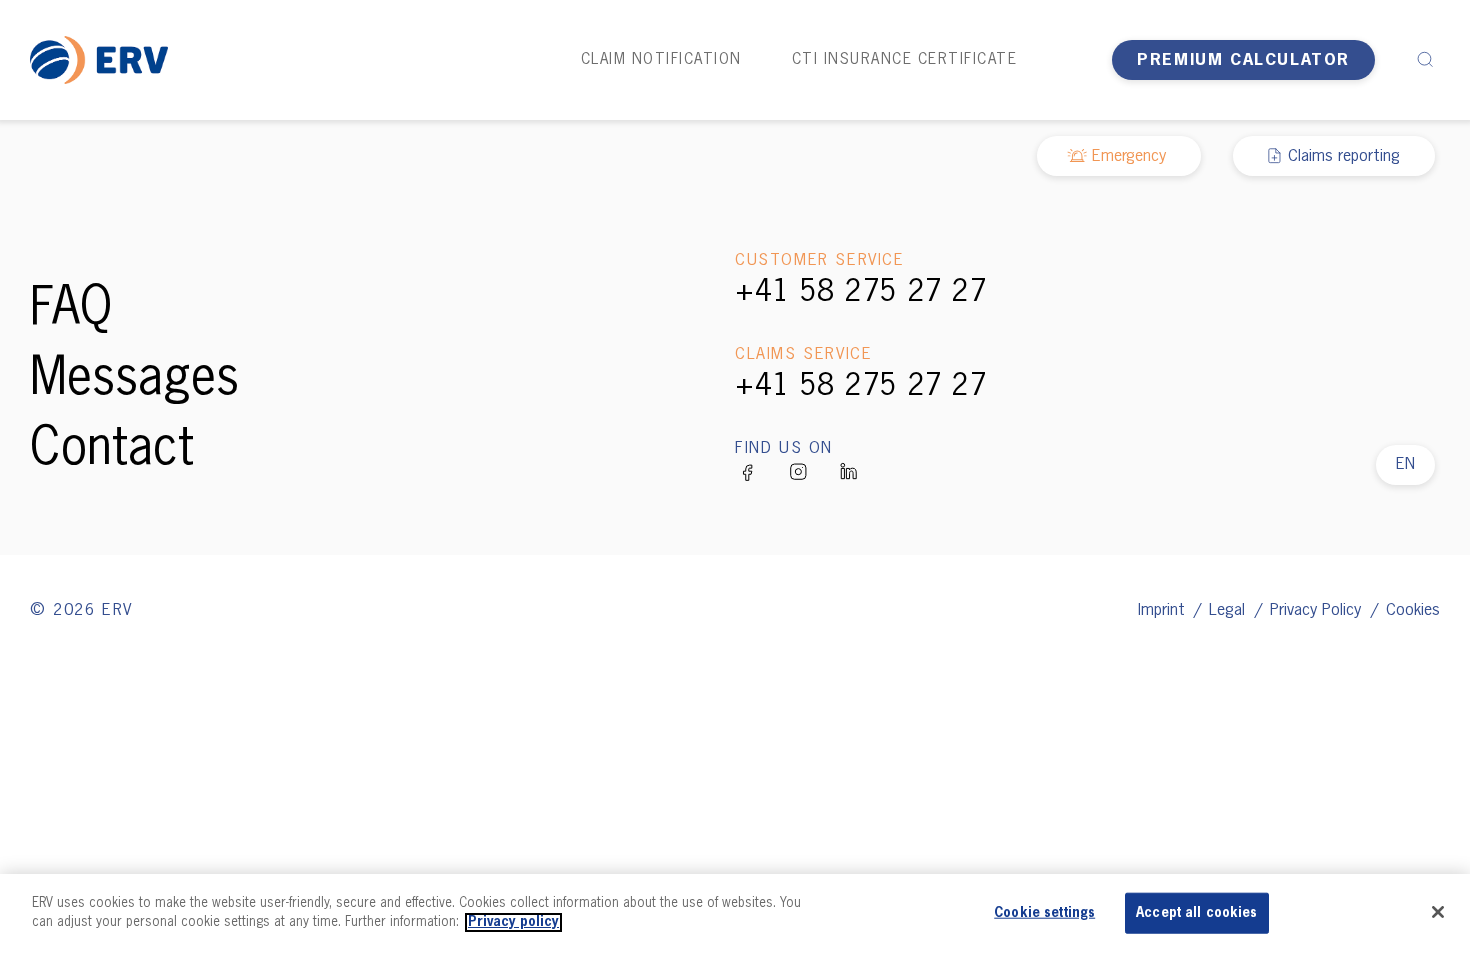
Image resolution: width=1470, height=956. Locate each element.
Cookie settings (1044, 913)
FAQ (71, 310)
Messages (134, 380)
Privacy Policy (1318, 611)
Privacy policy (513, 922)
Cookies (1413, 611)
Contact (112, 450)
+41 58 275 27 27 (861, 293)
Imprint (1164, 611)
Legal (1229, 611)
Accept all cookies (1196, 913)
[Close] (1438, 912)
